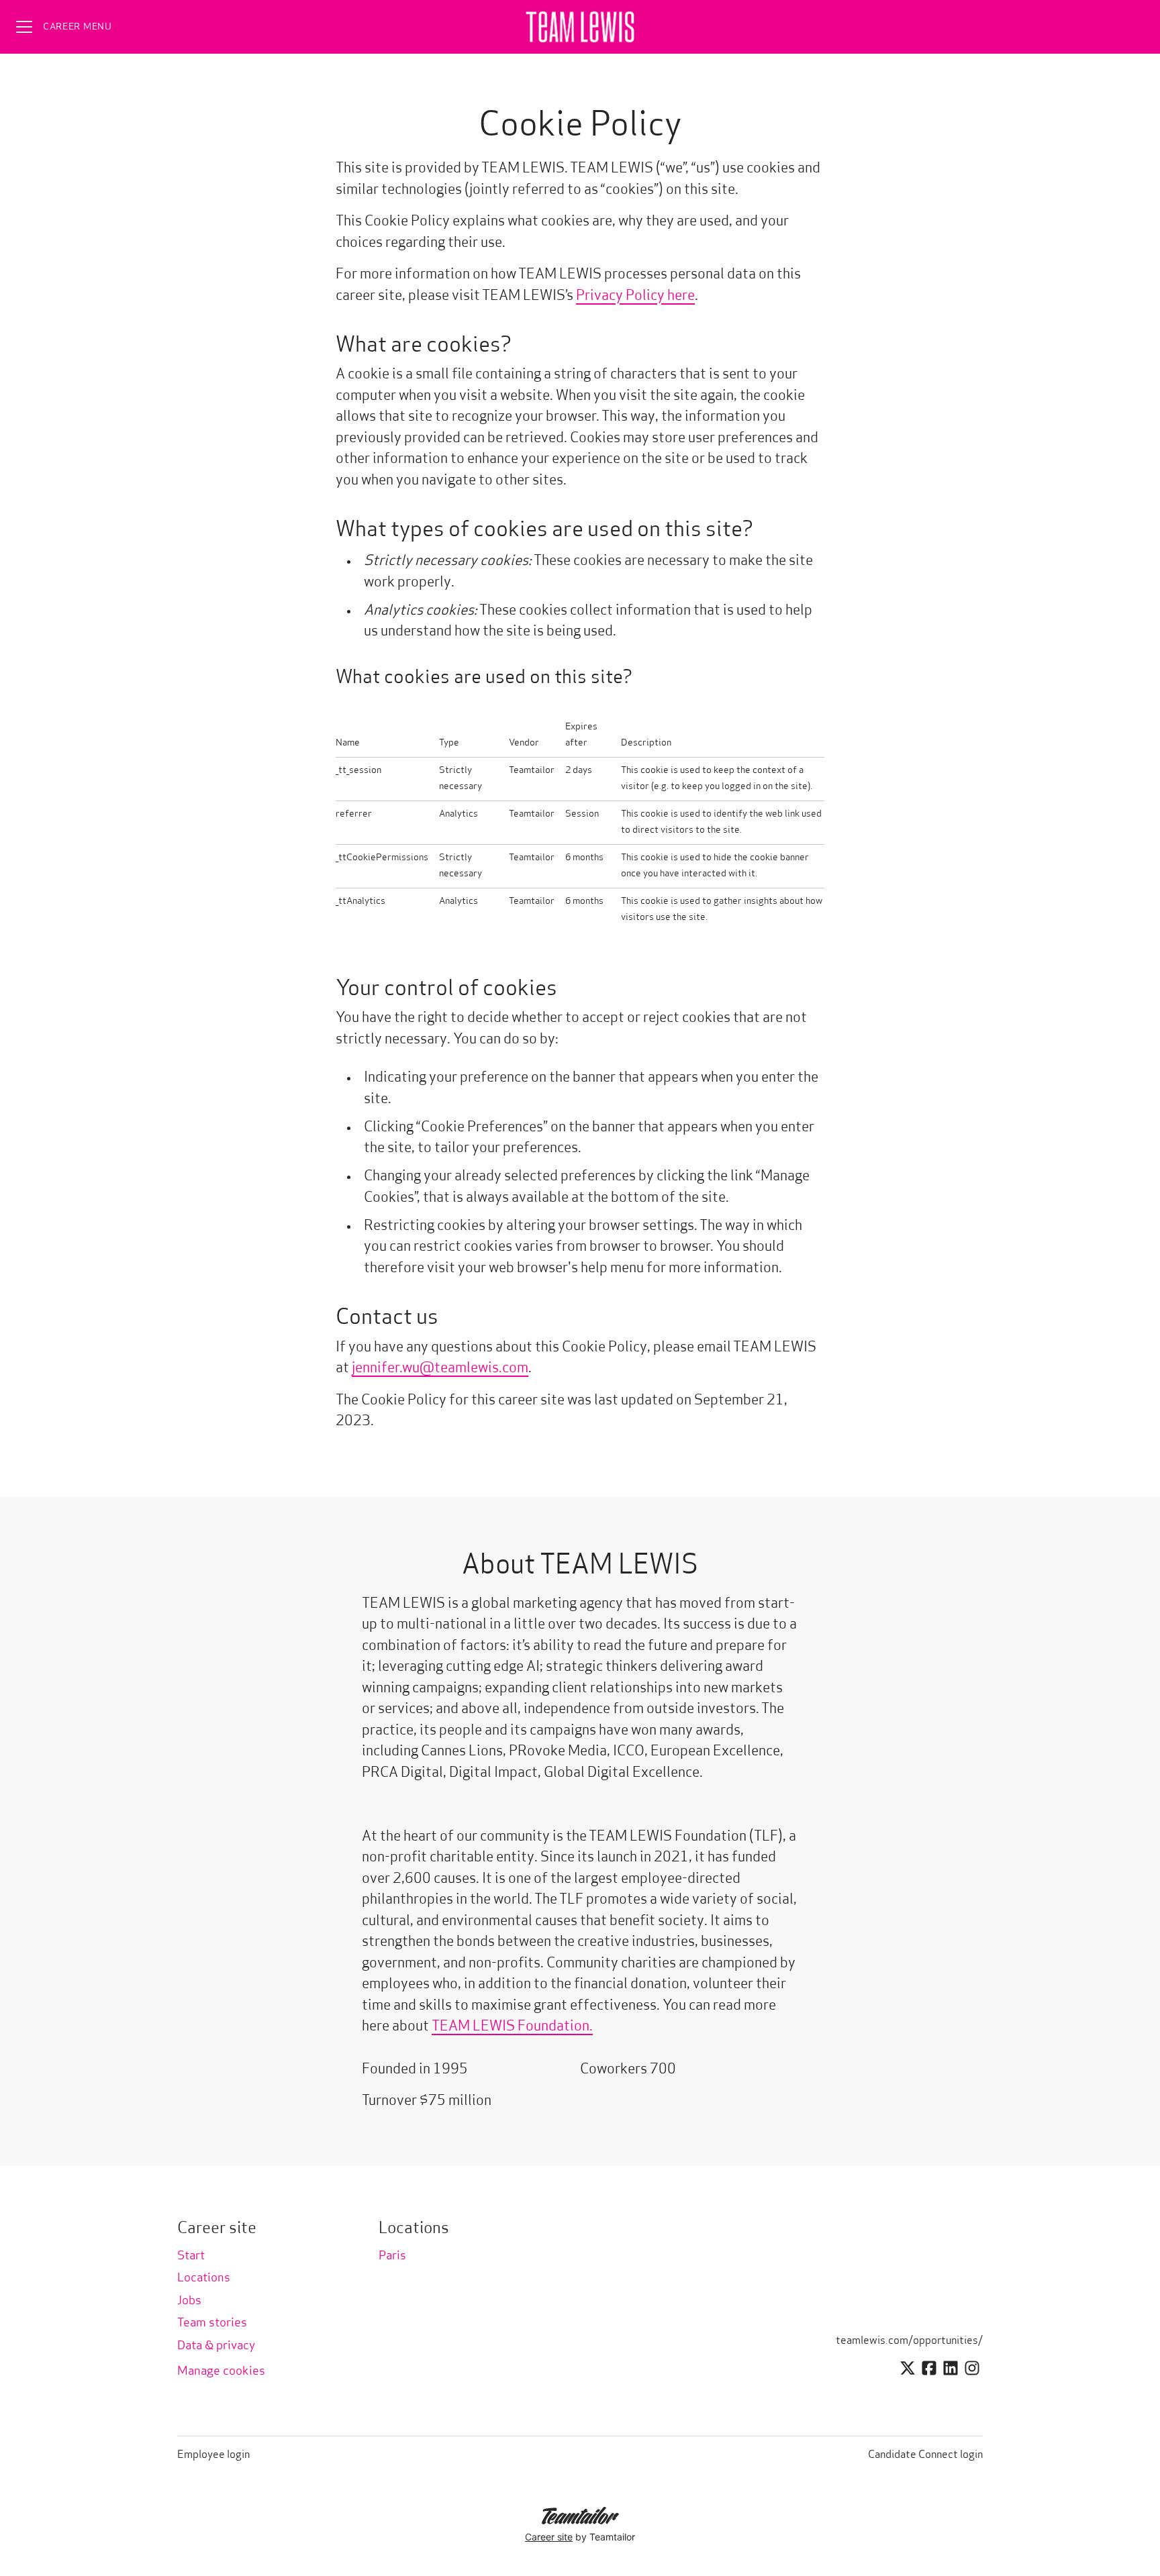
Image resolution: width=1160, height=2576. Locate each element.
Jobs (189, 2302)
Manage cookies (221, 2372)
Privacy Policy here (635, 296)
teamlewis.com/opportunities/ (909, 2341)
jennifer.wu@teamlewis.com (440, 1369)
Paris (392, 2257)
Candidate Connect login (925, 2455)
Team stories (212, 2324)
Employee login (213, 2455)
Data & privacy (216, 2347)
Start (191, 2257)
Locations (204, 2279)
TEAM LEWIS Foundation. (512, 2027)
